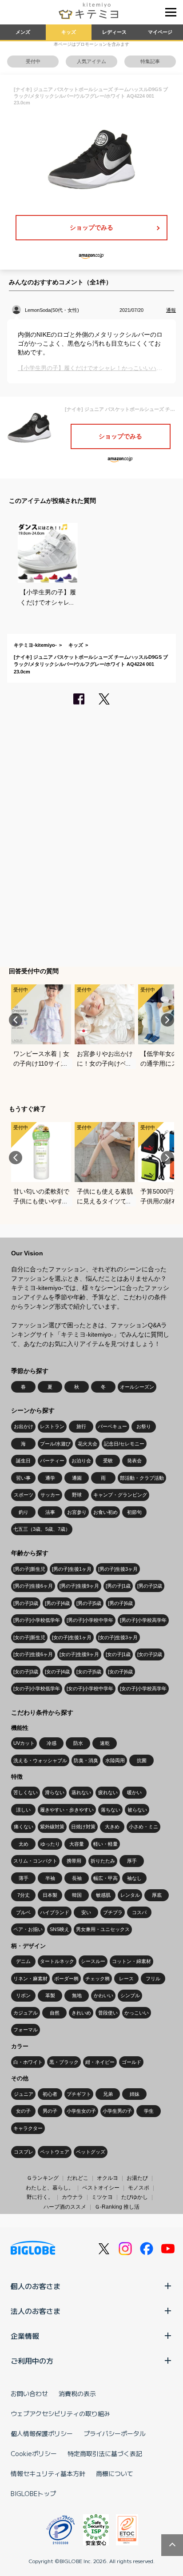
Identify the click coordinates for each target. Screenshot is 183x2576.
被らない (137, 1810)
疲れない (108, 1792)
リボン (23, 1995)
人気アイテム (91, 61)
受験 (108, 1461)
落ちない (111, 1810)
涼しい (23, 1810)
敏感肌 (103, 1895)
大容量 (77, 1844)
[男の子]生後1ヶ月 (72, 1569)
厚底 (157, 1895)
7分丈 (24, 1895)
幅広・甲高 (105, 1878)
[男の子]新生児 (29, 1569)
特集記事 (150, 61)
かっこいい (137, 2013)
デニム (23, 1961)
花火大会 (88, 1444)
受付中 (33, 61)
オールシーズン (137, 1387)
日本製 (50, 1895)
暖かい (134, 1792)
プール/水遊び (55, 1444)
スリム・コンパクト (35, 1861)
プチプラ (113, 1912)
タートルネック (57, 1961)
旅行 (81, 1426)
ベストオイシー (101, 2188)
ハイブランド (55, 1912)
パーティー (52, 1461)
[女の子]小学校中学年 (90, 1688)
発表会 (134, 1461)
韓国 (77, 1895)
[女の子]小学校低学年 (37, 1688)
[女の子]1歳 (118, 1654)
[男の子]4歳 (57, 1603)
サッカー (50, 1495)
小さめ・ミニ (143, 1827)
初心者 (50, 2094)
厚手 (132, 1861)
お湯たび (137, 2178)
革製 (50, 1995)
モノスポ (139, 2188)
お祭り (144, 1426)
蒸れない (81, 1792)
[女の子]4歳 (57, 1672)
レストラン (52, 1426)
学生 (149, 2111)
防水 (78, 1743)
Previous (16, 1020)
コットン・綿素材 (131, 1961)
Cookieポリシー (34, 2453)
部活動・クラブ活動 (142, 1478)
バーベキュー (112, 1426)
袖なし (134, 1878)
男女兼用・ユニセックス (103, 1929)
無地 (77, 1995)
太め (24, 1844)
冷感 (52, 1743)
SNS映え (60, 1929)
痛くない (24, 1827)
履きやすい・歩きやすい (67, 1810)
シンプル (130, 1995)
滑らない (55, 1792)
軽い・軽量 (105, 1844)
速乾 (105, 1743)
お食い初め (105, 1512)
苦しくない (26, 1792)
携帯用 (74, 1861)
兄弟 (108, 2094)
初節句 (134, 1512)
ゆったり (50, 1844)
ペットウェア (55, 2152)
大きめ (112, 1827)
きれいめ (81, 2013)
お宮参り (77, 1512)
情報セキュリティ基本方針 (48, 2473)
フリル (153, 1979)
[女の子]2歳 (150, 1654)
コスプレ (24, 2152)
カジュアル (26, 2013)
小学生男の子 (117, 2111)
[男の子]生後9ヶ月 (79, 1586)
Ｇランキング (43, 2178)
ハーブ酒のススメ (65, 2207)
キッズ (69, 32)
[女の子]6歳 (120, 1672)
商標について (115, 2473)
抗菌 (142, 1760)
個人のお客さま (36, 2286)
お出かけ (24, 1426)
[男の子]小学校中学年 (90, 1620)
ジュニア (24, 2094)
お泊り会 (81, 1461)
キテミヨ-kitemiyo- (35, 645)
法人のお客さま (36, 2311)
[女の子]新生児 (29, 1637)
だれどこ (78, 2178)
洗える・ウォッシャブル (40, 1760)
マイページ (160, 32)
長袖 (77, 1878)
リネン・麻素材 (30, 1979)
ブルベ (23, 1912)
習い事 (23, 1478)
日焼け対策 (83, 1827)
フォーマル (26, 2030)
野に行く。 (40, 2197)
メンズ (23, 32)
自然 (55, 2013)
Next (167, 1020)
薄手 (24, 1878)
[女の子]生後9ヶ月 (79, 1654)
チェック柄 (97, 1979)
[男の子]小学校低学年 (37, 1620)
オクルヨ (107, 2178)
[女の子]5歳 (89, 1672)
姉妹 (135, 2094)
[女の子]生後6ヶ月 (33, 1654)
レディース (114, 32)
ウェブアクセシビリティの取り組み (60, 2413)
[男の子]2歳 (150, 1586)
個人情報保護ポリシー (42, 2433)
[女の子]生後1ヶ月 (72, 1637)
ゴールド (131, 2062)
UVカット (24, 1743)
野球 (77, 1495)
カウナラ (72, 2197)
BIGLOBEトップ (33, 2493)
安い (86, 1912)
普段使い (108, 2013)
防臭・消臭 (86, 1760)
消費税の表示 (77, 2393)
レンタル (130, 1895)
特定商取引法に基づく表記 (105, 2453)
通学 (50, 1478)
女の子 (23, 2111)
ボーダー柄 (66, 1979)
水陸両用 (115, 1760)
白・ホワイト (28, 2062)
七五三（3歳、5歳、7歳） (42, 1529)
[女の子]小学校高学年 (143, 1688)
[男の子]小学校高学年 (143, 1620)
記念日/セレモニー (124, 1444)
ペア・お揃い (28, 1929)
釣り (24, 1512)
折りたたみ (103, 1861)
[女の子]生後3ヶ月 (118, 1637)
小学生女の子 (81, 2111)
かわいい (103, 1995)
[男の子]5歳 (89, 1603)
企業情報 (25, 2336)
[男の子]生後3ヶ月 (118, 1569)
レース (126, 1979)
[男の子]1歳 (118, 1586)
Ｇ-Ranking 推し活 (117, 2207)
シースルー (93, 1961)
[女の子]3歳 (26, 1672)
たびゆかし (135, 2197)
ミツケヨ (102, 2197)
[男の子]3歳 (26, 1603)
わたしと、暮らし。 (50, 2188)
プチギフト (79, 2094)
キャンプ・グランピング (120, 1495)
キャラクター (28, 2128)
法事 (50, 1512)
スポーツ (24, 1495)
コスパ (139, 1912)
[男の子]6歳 (120, 1603)
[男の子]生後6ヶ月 (33, 1586)
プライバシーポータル (115, 2433)
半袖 (50, 1878)
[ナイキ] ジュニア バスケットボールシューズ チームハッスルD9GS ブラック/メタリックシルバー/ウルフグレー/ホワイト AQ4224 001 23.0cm (91, 664)
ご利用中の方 (32, 2361)
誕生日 (23, 1461)
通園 (77, 1478)
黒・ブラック (64, 2062)
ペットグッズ (91, 2152)
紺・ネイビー (100, 2062)
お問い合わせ (29, 2393)
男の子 (50, 2111)
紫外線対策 (52, 1827)
